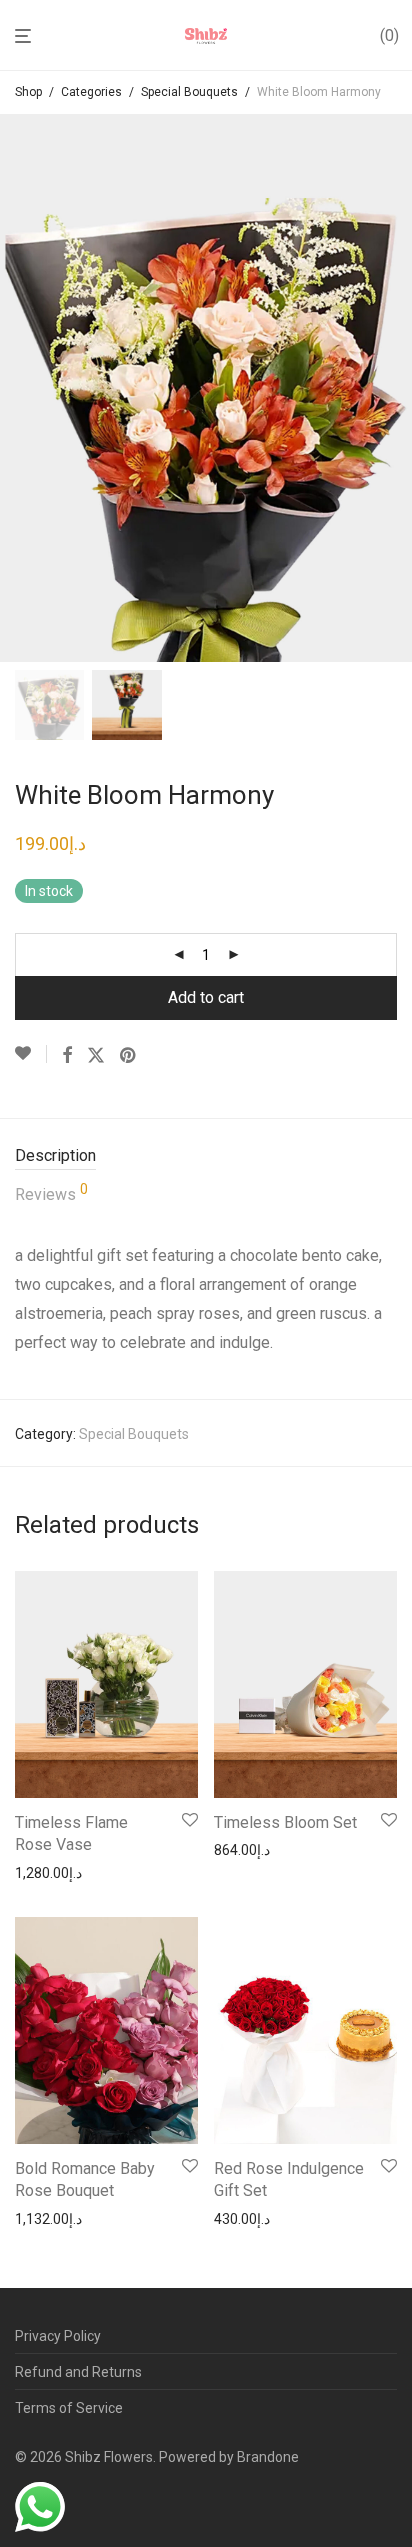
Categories (91, 92)
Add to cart (206, 997)
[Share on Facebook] (67, 1056)
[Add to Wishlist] (31, 1054)
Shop (28, 92)
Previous (19, 388)
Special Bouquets (189, 92)
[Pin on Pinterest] (129, 1056)
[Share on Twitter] (96, 1056)
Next (393, 388)
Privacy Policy (58, 2336)
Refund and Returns (78, 2372)
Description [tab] (55, 1155)
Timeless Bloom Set (285, 1822)
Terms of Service (69, 2408)
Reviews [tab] (51, 1193)
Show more (45, 1873)
